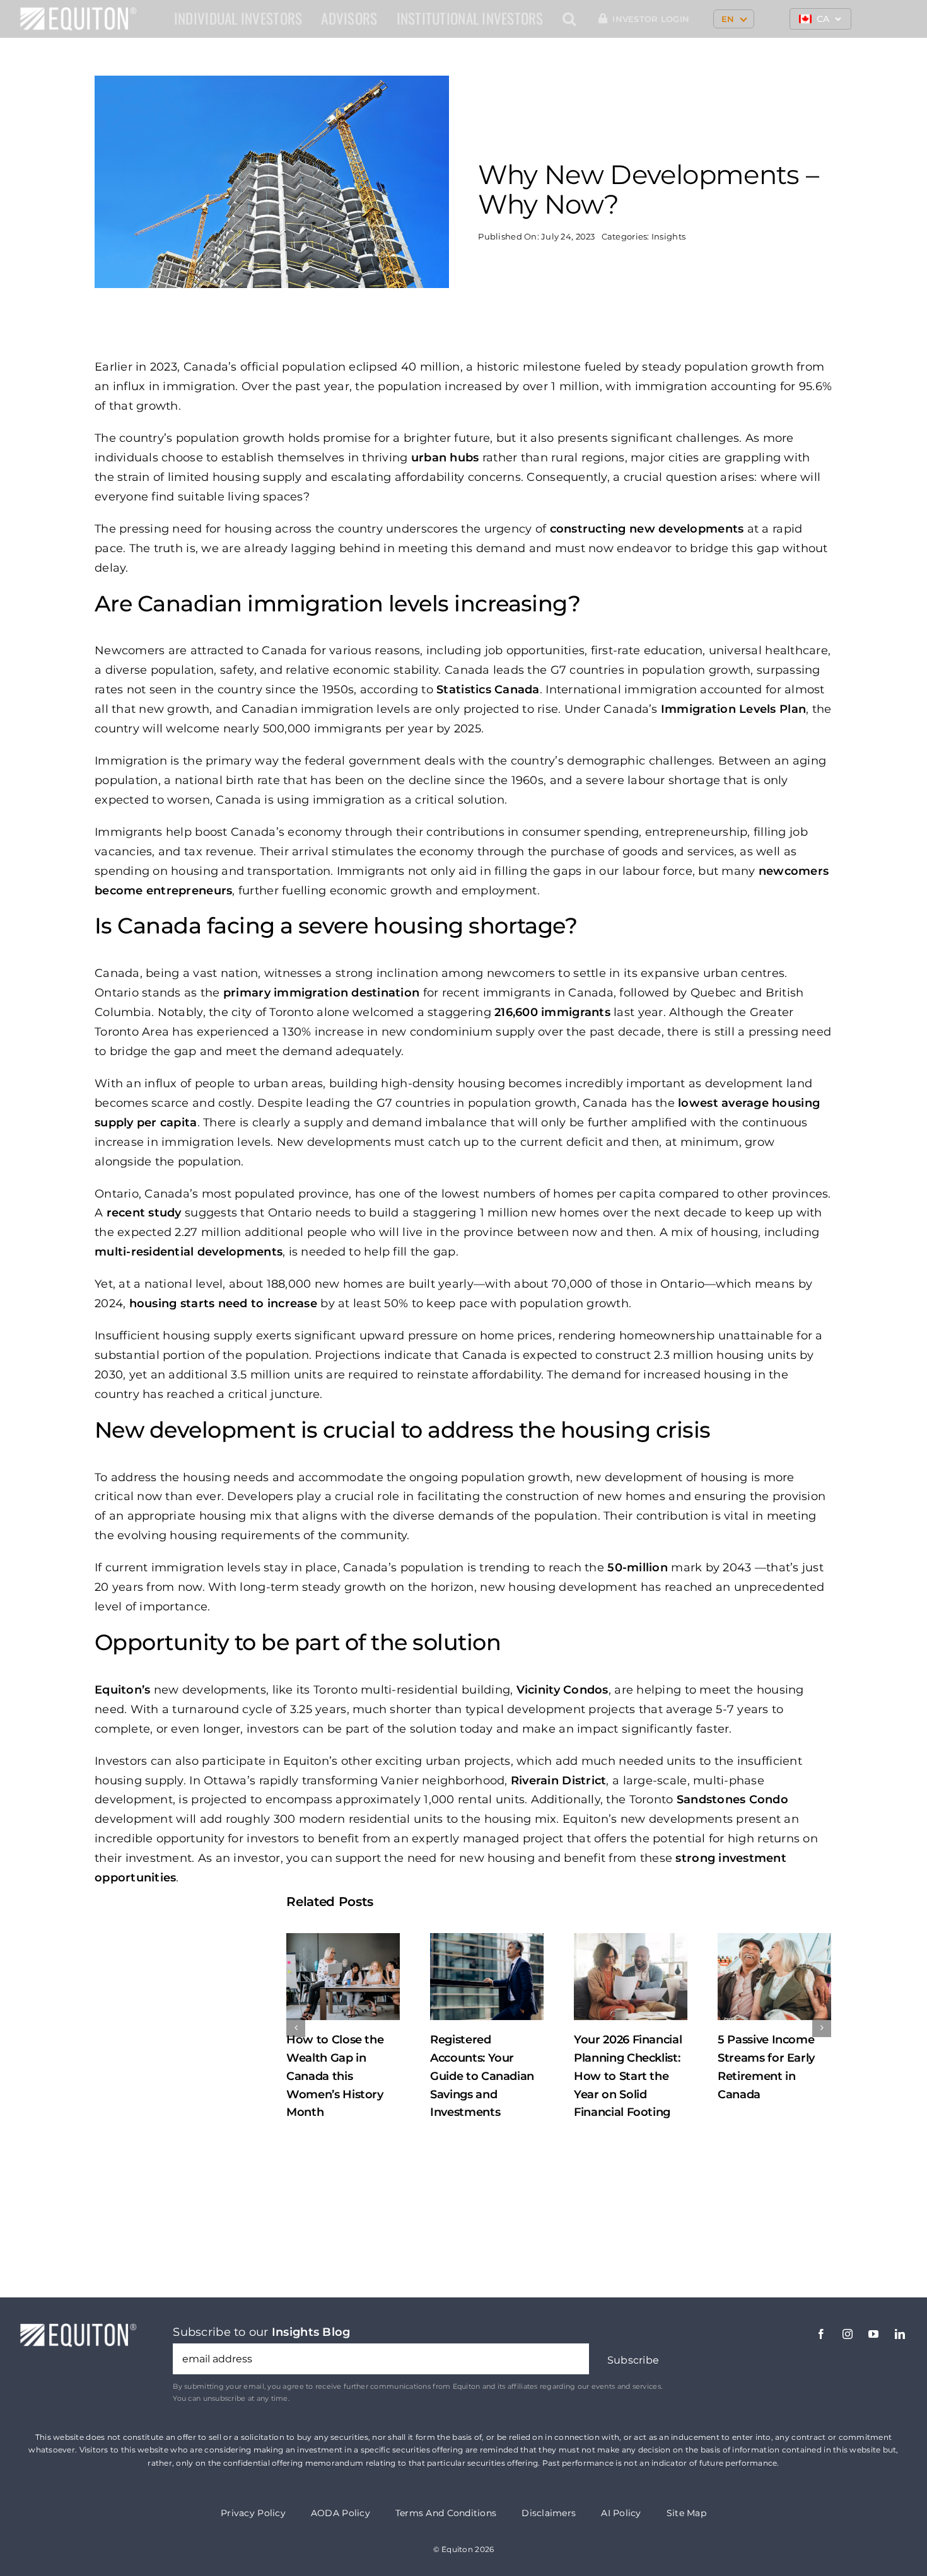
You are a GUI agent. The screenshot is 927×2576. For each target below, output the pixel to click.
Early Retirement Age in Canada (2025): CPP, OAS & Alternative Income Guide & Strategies (772, 2076)
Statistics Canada (488, 690)
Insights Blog (311, 2332)
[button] (569, 19)
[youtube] (873, 2334)
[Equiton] (78, 12)
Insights (668, 236)
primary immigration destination (321, 993)
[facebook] (821, 2334)
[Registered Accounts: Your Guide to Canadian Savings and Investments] (343, 1976)
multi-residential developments (189, 1252)
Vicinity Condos (563, 1690)
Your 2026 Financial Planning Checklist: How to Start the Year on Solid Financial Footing (484, 2076)
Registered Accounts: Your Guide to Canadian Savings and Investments (338, 2076)
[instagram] (848, 2334)
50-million (638, 1568)
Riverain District (559, 1781)
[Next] (822, 2028)
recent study (144, 1213)
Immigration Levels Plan (733, 709)
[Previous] (296, 2028)
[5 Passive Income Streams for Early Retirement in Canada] (631, 1976)
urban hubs (445, 458)
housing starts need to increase (223, 1303)
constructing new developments (647, 529)
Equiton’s (122, 1690)
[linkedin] (900, 2334)
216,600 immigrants (552, 1012)
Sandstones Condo (732, 1799)
